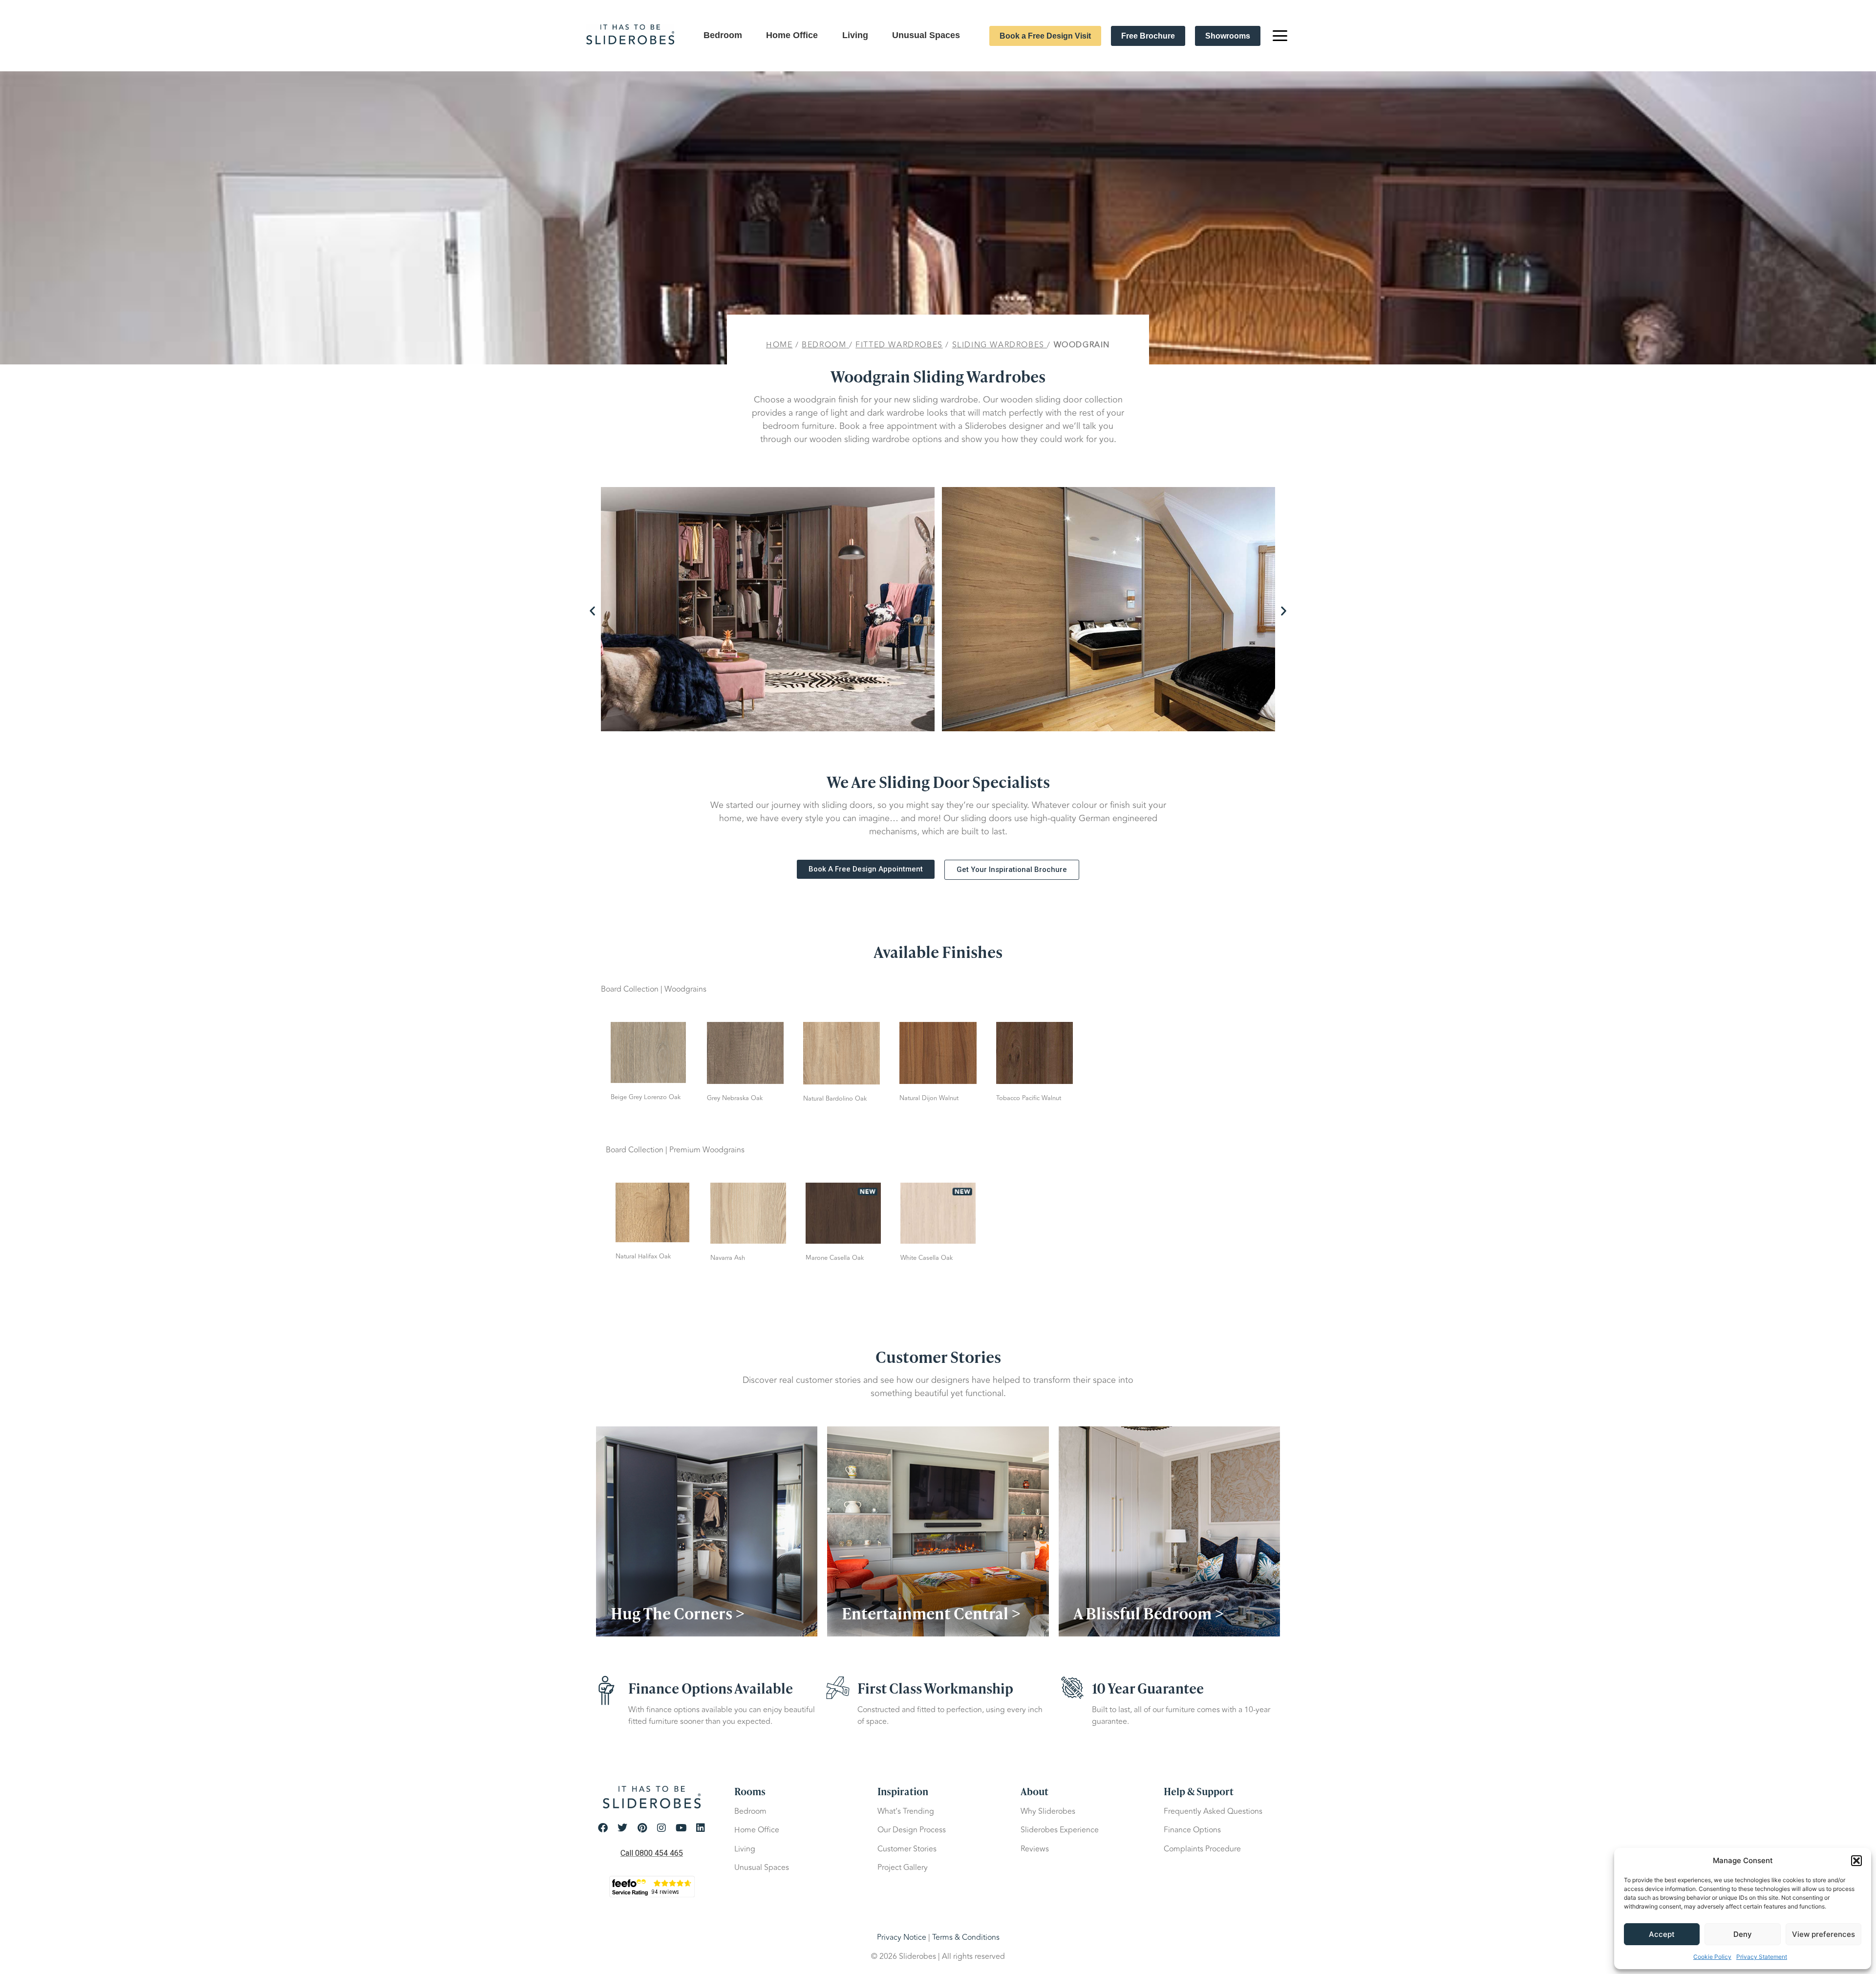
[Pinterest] (642, 1828)
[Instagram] (661, 1828)
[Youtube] (681, 1828)
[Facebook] (603, 1828)
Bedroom (723, 35)
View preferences (1823, 1934)
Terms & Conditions (966, 1937)
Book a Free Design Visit (1045, 36)
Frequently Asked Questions (1213, 1811)
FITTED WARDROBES (899, 345)
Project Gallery (903, 1868)
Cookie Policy (1712, 1957)
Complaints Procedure (1202, 1849)
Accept (1662, 1934)
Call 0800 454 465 (652, 1853)
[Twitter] (622, 1828)
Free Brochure (1148, 36)
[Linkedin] (701, 1828)
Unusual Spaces (926, 35)
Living (855, 35)
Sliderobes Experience (1060, 1830)
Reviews (1035, 1849)
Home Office (792, 35)
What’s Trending (906, 1811)
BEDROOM (824, 345)
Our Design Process (912, 1830)
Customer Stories (907, 1849)
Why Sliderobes (1048, 1811)
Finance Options (1192, 1830)
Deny (1743, 1934)
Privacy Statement (1762, 1957)
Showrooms (1228, 36)
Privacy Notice (902, 1937)
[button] (1856, 1861)
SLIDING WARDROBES (998, 345)
